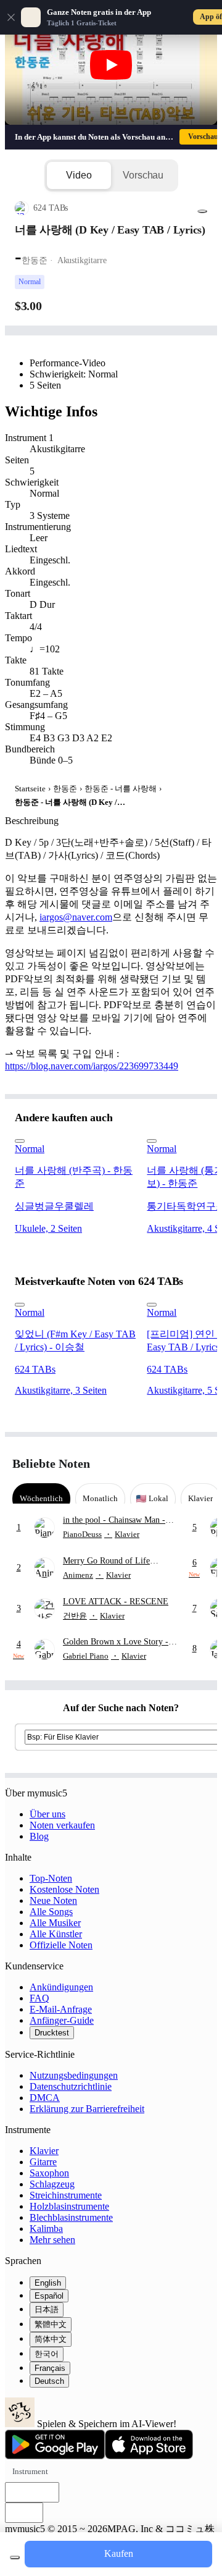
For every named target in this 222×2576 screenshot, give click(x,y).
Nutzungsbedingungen (74, 2075)
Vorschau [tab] (143, 175)
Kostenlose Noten (64, 1889)
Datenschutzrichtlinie (71, 2086)
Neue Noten (53, 1900)
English (48, 2283)
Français (50, 2368)
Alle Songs (51, 1912)
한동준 (65, 789)
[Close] (11, 17)
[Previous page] (177, 1464)
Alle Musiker (55, 1923)
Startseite (30, 789)
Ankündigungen (61, 1987)
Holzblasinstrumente (69, 2206)
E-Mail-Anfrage (61, 2009)
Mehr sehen (52, 2240)
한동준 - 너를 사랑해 (121, 789)
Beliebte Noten (51, 1463)
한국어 (47, 2354)
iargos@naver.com (76, 917)
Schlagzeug (52, 2184)
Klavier (44, 2151)
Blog (39, 1836)
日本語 (47, 2309)
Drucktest (52, 2033)
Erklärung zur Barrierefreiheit (87, 2109)
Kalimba (46, 2229)
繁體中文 (51, 2324)
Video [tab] (79, 175)
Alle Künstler (56, 1934)
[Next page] (199, 1464)
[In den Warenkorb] (15, 2557)
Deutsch (49, 2381)
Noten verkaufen (62, 1825)
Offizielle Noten (61, 1945)
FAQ (39, 1998)
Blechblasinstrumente (71, 2217)
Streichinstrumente (66, 2195)
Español (49, 2296)
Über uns (47, 1814)
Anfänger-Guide (62, 2020)
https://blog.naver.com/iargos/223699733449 (92, 1066)
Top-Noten (51, 1878)
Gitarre (43, 2162)
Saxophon (49, 2173)
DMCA (45, 2098)
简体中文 (51, 2339)
